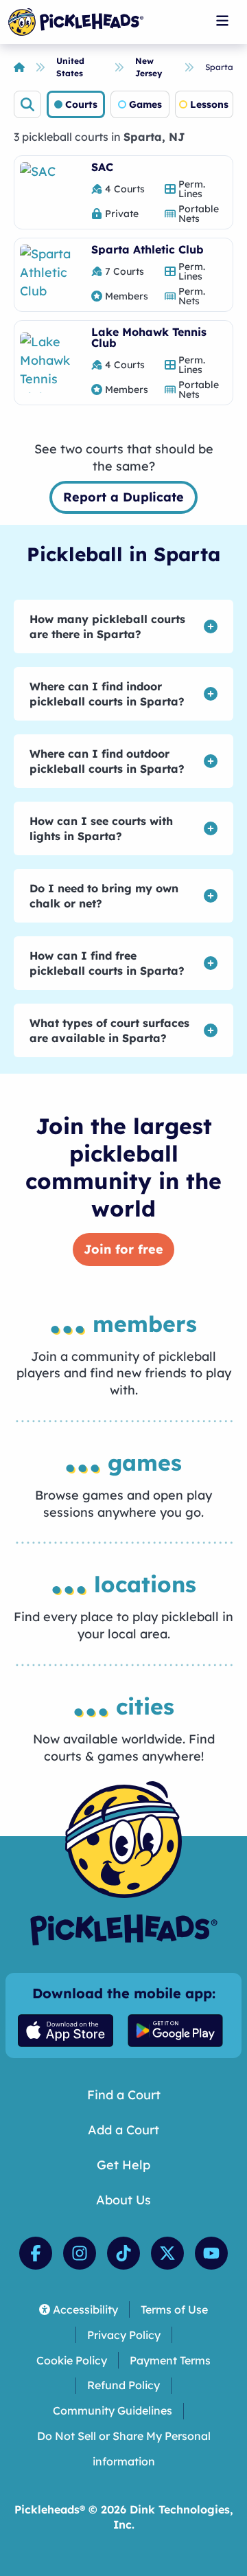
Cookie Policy (72, 2360)
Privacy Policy (124, 2335)
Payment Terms (170, 2360)
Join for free (123, 1249)
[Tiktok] (123, 2253)
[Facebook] (36, 2253)
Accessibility (85, 2309)
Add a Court (123, 2130)
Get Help (123, 2165)
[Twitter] (167, 2253)
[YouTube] (211, 2253)
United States (70, 67)
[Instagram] (80, 2253)
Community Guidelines (113, 2410)
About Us (123, 2200)
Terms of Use (174, 2309)
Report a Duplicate (123, 497)
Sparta (219, 67)
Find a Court (124, 2095)
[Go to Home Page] (76, 22)
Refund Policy (123, 2385)
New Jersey (149, 67)
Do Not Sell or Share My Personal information (124, 2449)
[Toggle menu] (222, 21)
